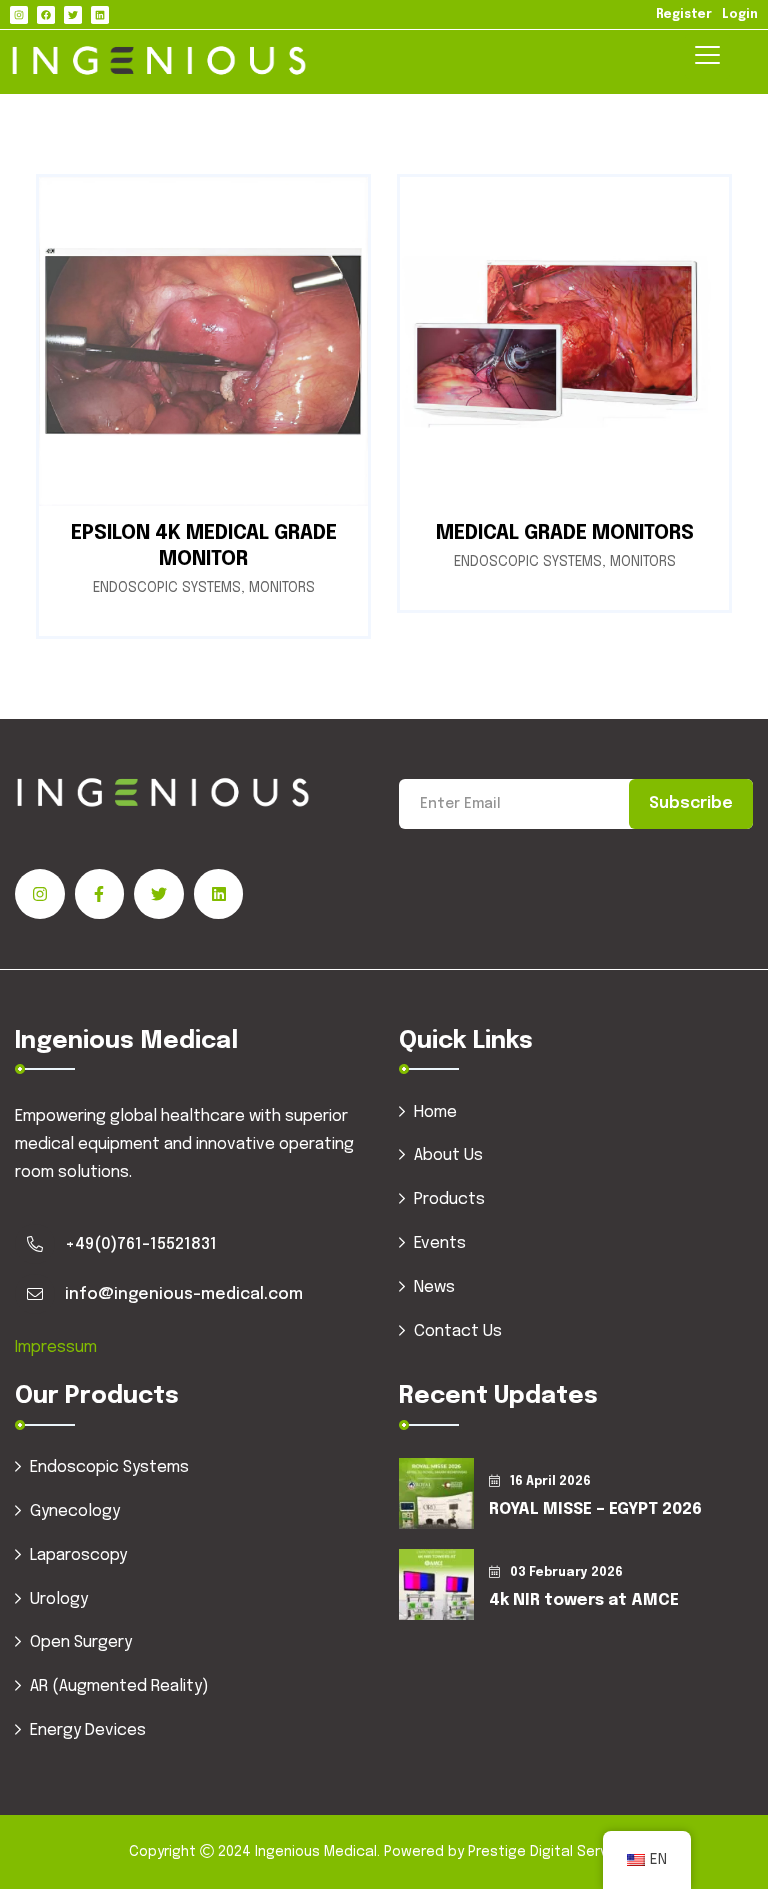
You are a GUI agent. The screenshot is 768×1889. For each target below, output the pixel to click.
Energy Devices (88, 1730)
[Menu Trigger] (707, 56)
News (434, 1287)
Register (684, 15)
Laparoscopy (78, 1555)
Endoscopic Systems (167, 588)
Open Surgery (81, 1642)
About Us (448, 1155)
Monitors (282, 588)
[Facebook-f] (100, 894)
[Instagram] (19, 15)
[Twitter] (73, 15)
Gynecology (75, 1511)
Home (435, 1112)
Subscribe (691, 803)
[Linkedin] (100, 15)
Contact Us (458, 1331)
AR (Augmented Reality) (119, 1686)
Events (440, 1243)
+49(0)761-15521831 (141, 1244)
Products (449, 1199)
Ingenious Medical (316, 1852)
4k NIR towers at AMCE (584, 1600)
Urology (59, 1599)
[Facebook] (46, 15)
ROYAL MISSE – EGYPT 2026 (595, 1509)
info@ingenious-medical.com (184, 1294)
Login (740, 15)
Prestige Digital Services (552, 1852)
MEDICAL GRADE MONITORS (565, 533)
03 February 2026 (566, 1573)
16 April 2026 (550, 1482)
